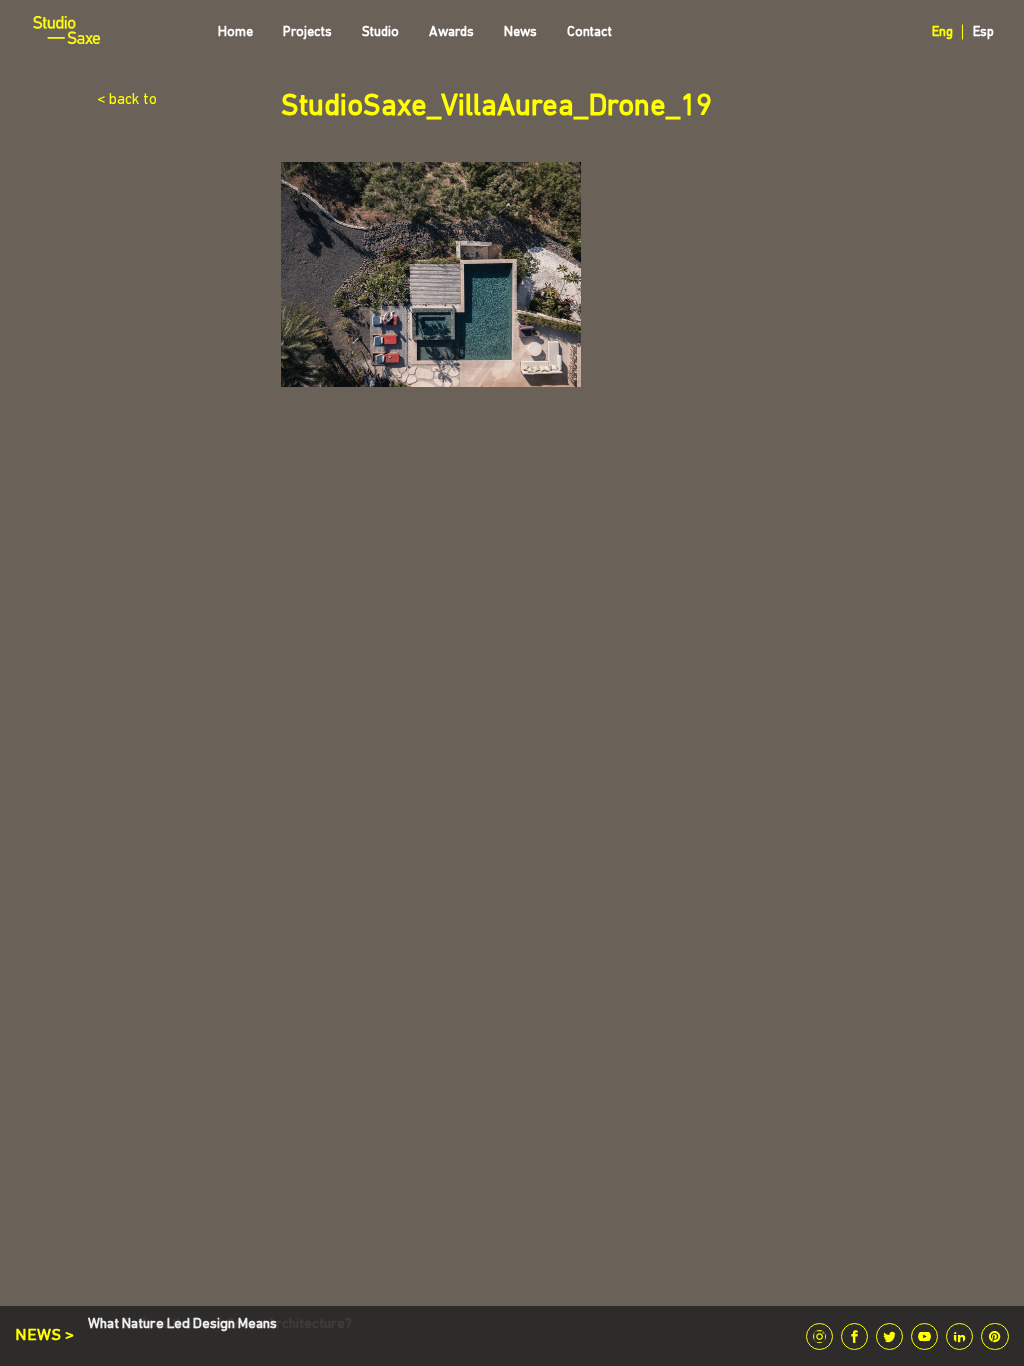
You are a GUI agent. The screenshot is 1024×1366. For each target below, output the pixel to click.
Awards (451, 32)
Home (235, 32)
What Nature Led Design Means (182, 1324)
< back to (127, 100)
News (520, 32)
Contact (589, 32)
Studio (380, 32)
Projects (307, 32)
